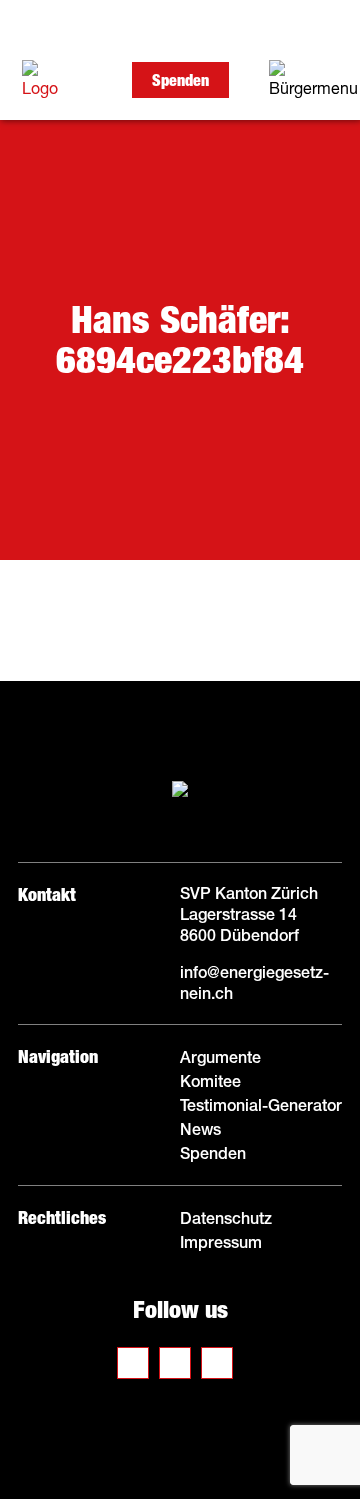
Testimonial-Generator (261, 1105)
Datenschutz (226, 1218)
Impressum (221, 1242)
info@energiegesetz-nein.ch (254, 982)
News (200, 1129)
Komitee (212, 1081)
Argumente (220, 1057)
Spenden (180, 80)
